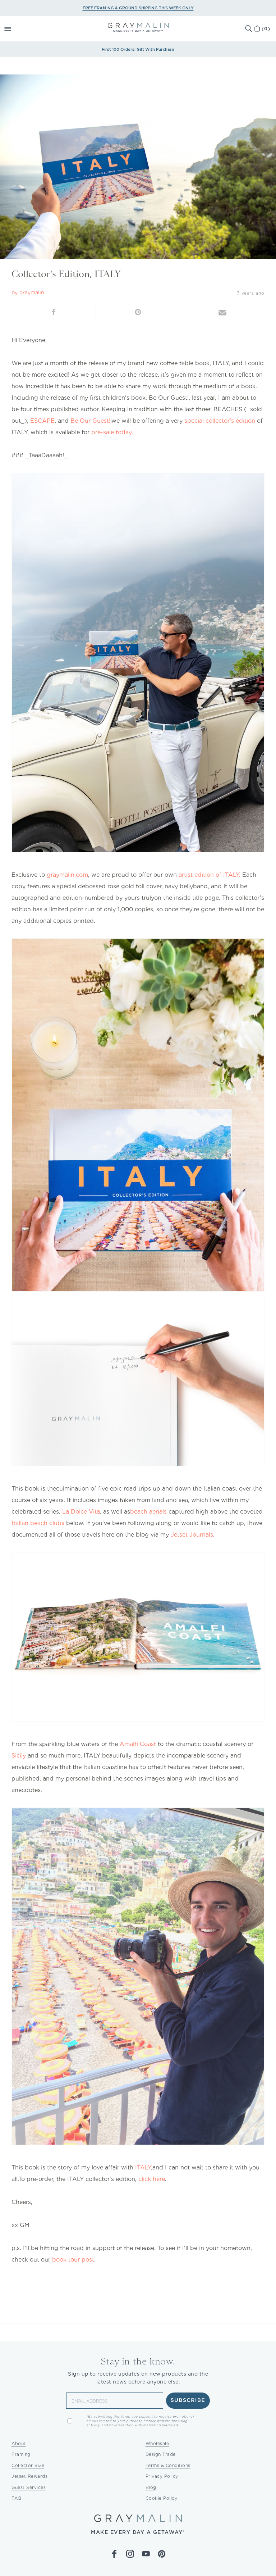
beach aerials (148, 1512)
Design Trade (161, 2454)
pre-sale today (111, 432)
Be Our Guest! (90, 421)
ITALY (143, 2167)
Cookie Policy (162, 2498)
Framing (21, 2454)
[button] (16, 29)
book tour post (73, 2260)
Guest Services (29, 2487)
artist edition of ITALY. (210, 875)
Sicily (19, 1756)
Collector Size (28, 2465)
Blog (151, 2487)
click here (152, 2179)
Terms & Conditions (168, 2465)
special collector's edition (220, 421)
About (19, 2443)
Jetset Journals (192, 1535)
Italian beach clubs (38, 1523)
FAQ (17, 2498)
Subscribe (188, 2400)
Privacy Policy (162, 2476)
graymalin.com (67, 875)
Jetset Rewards (29, 2476)
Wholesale (157, 2443)
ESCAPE (42, 421)
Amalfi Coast (138, 1744)
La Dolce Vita (81, 1512)
